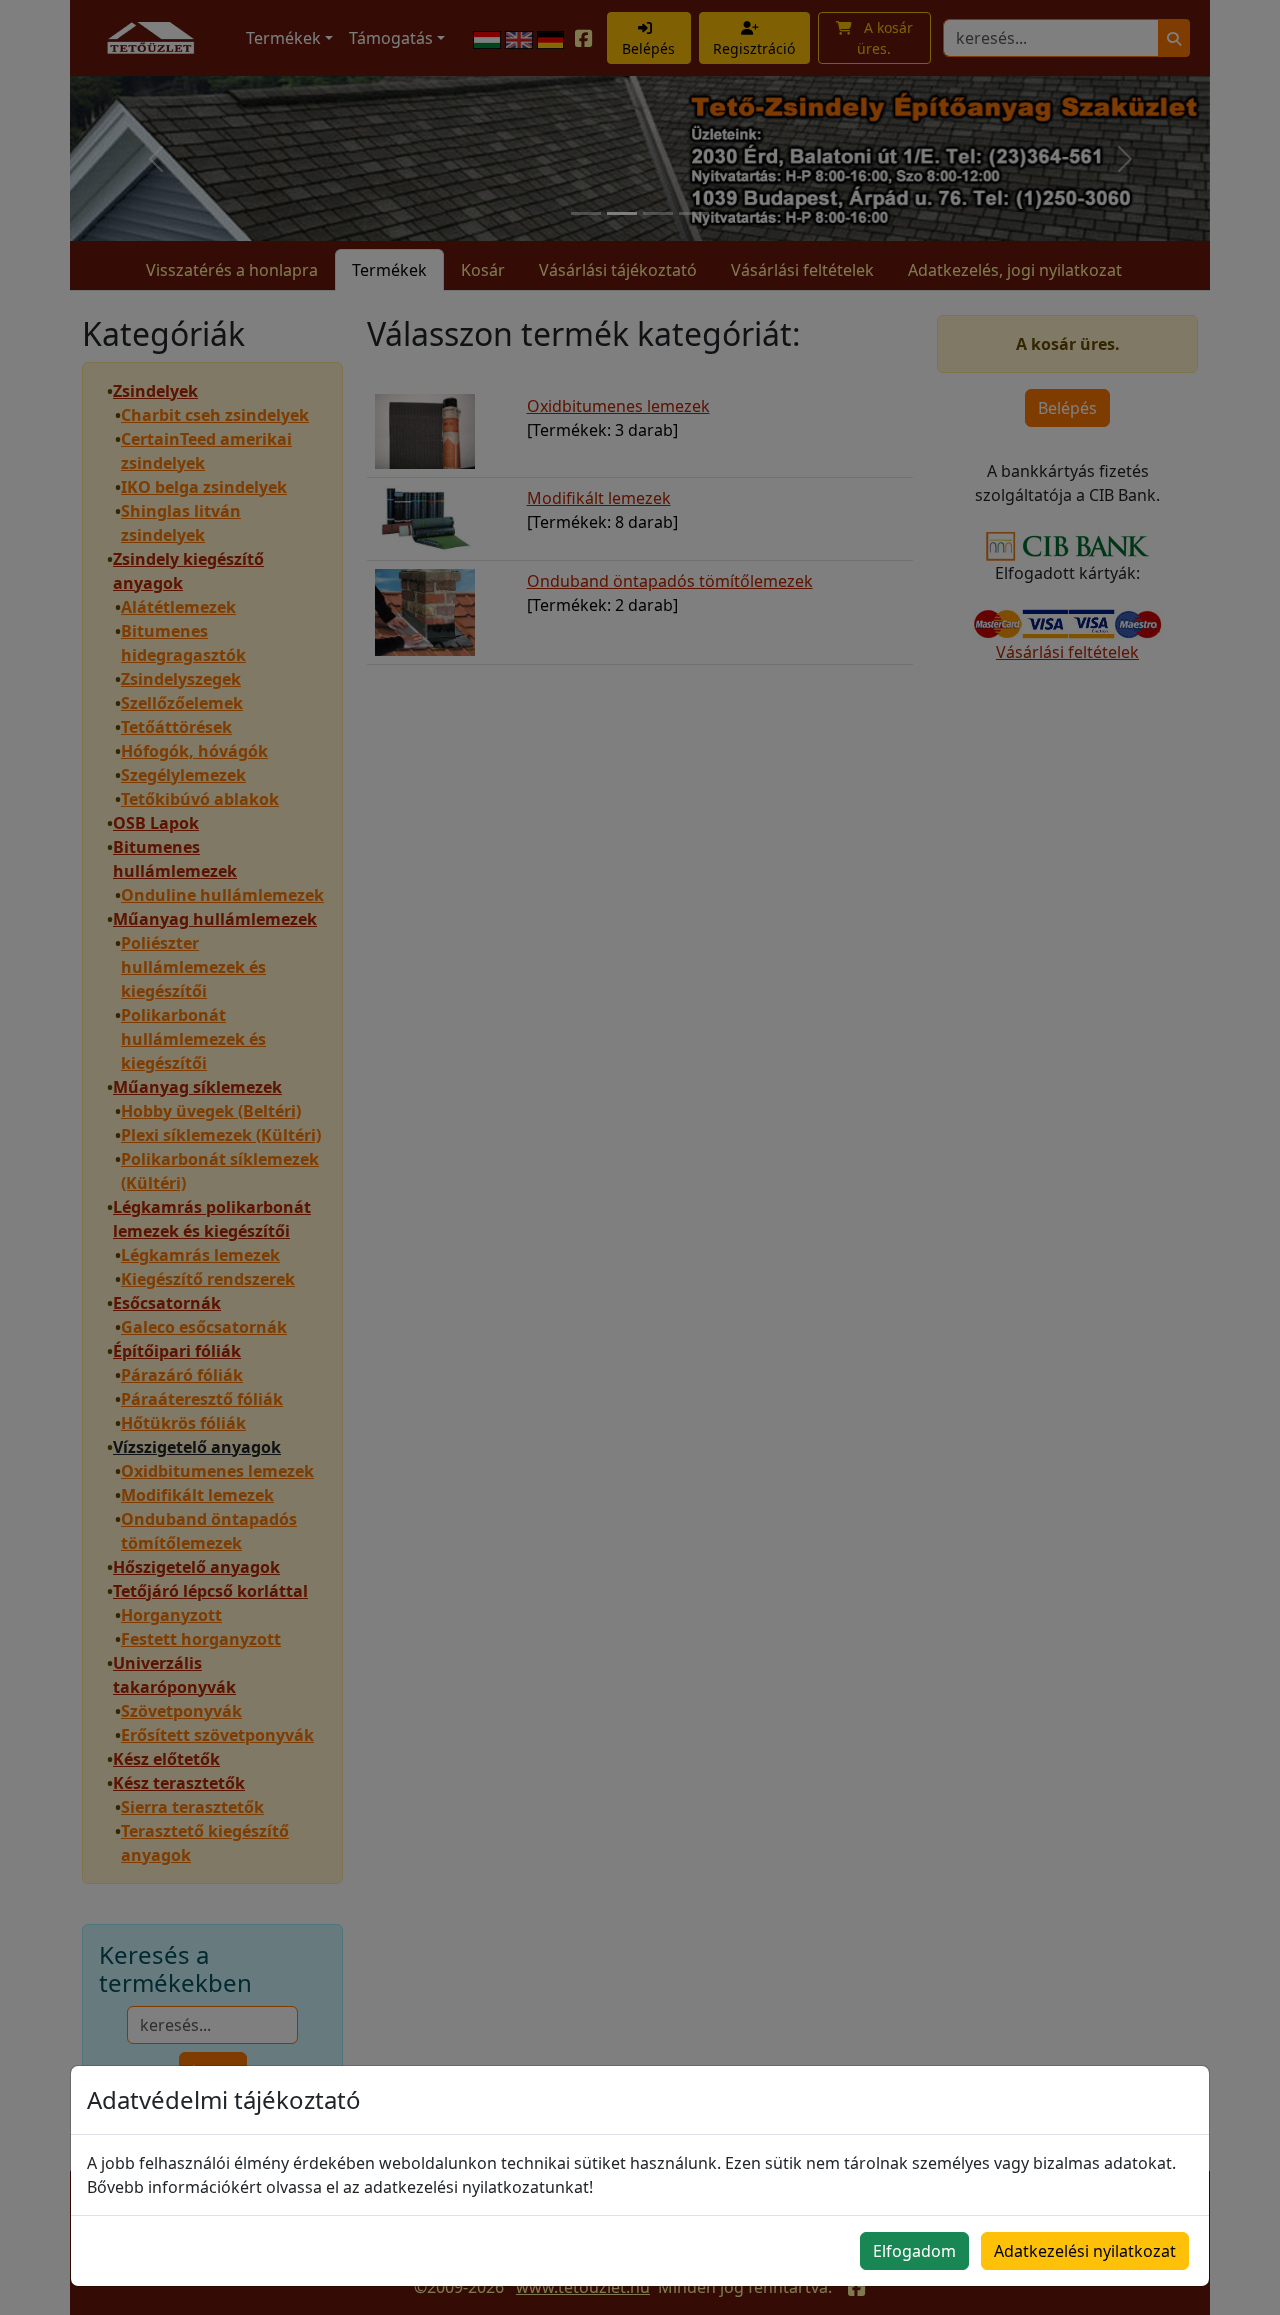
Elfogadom (914, 2251)
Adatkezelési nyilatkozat (1085, 2251)
